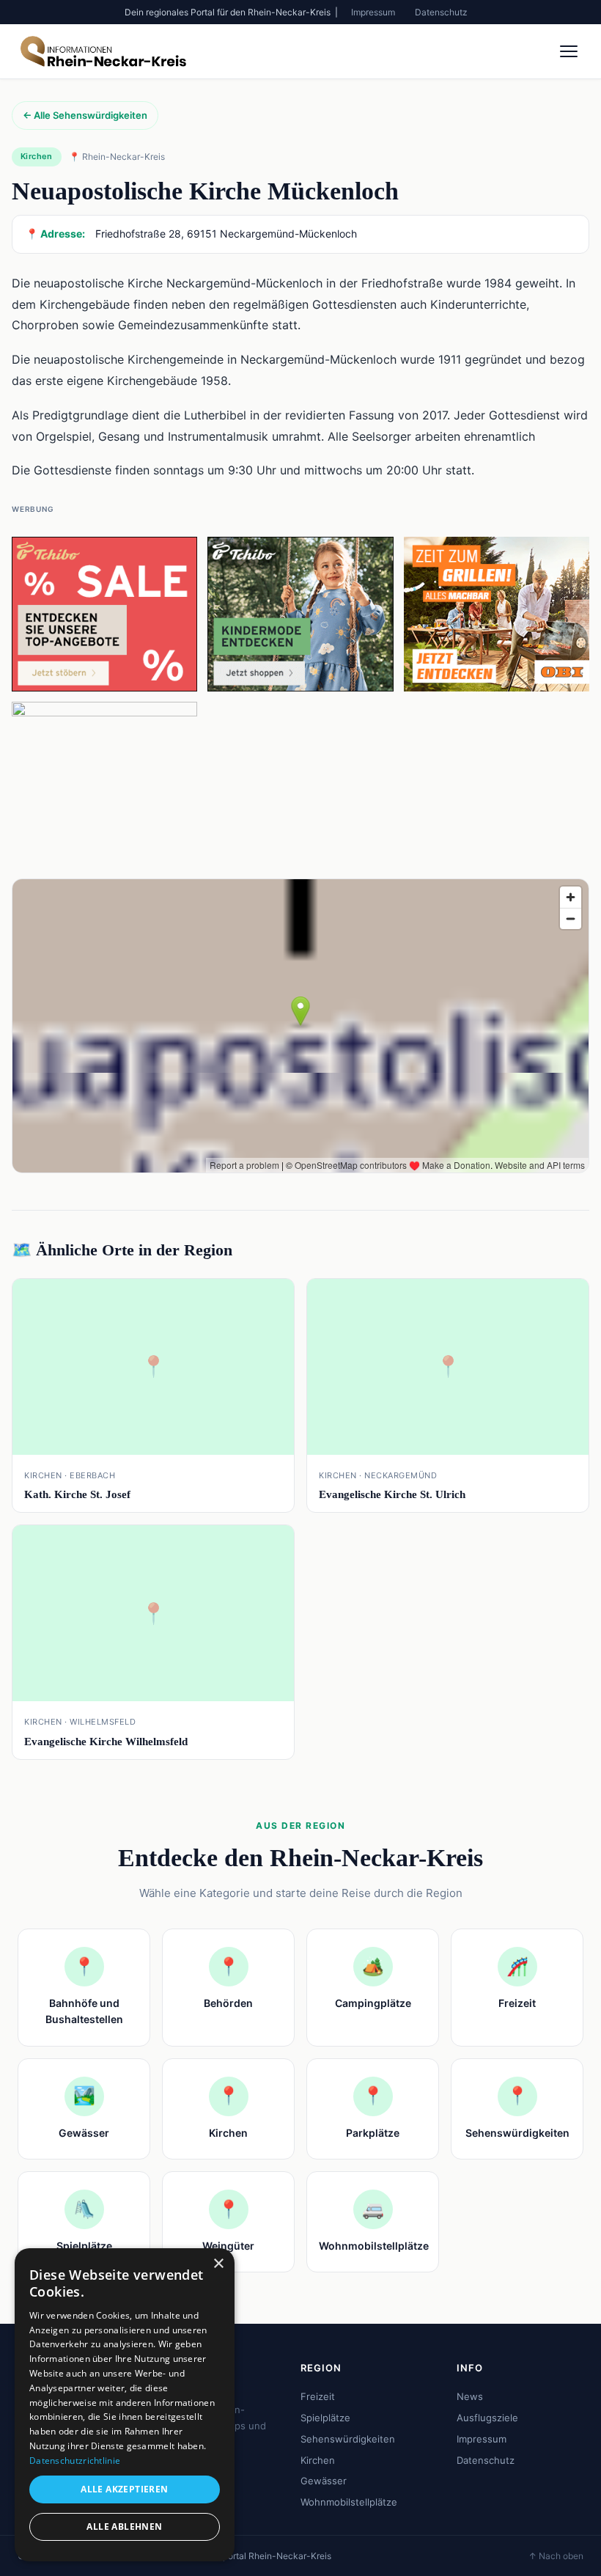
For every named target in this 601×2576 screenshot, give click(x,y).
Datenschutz (441, 12)
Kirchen (318, 2460)
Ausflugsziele (487, 2418)
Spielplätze (325, 2418)
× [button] (218, 2264)
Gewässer (324, 2481)
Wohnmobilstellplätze (349, 2502)
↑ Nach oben (556, 2556)
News (470, 2396)
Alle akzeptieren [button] (124, 2489)
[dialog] (125, 2405)
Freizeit (318, 2396)
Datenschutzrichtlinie (75, 2461)
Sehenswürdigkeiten (348, 2439)
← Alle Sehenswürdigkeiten (85, 115)
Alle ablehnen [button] (124, 2527)
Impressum (373, 12)
